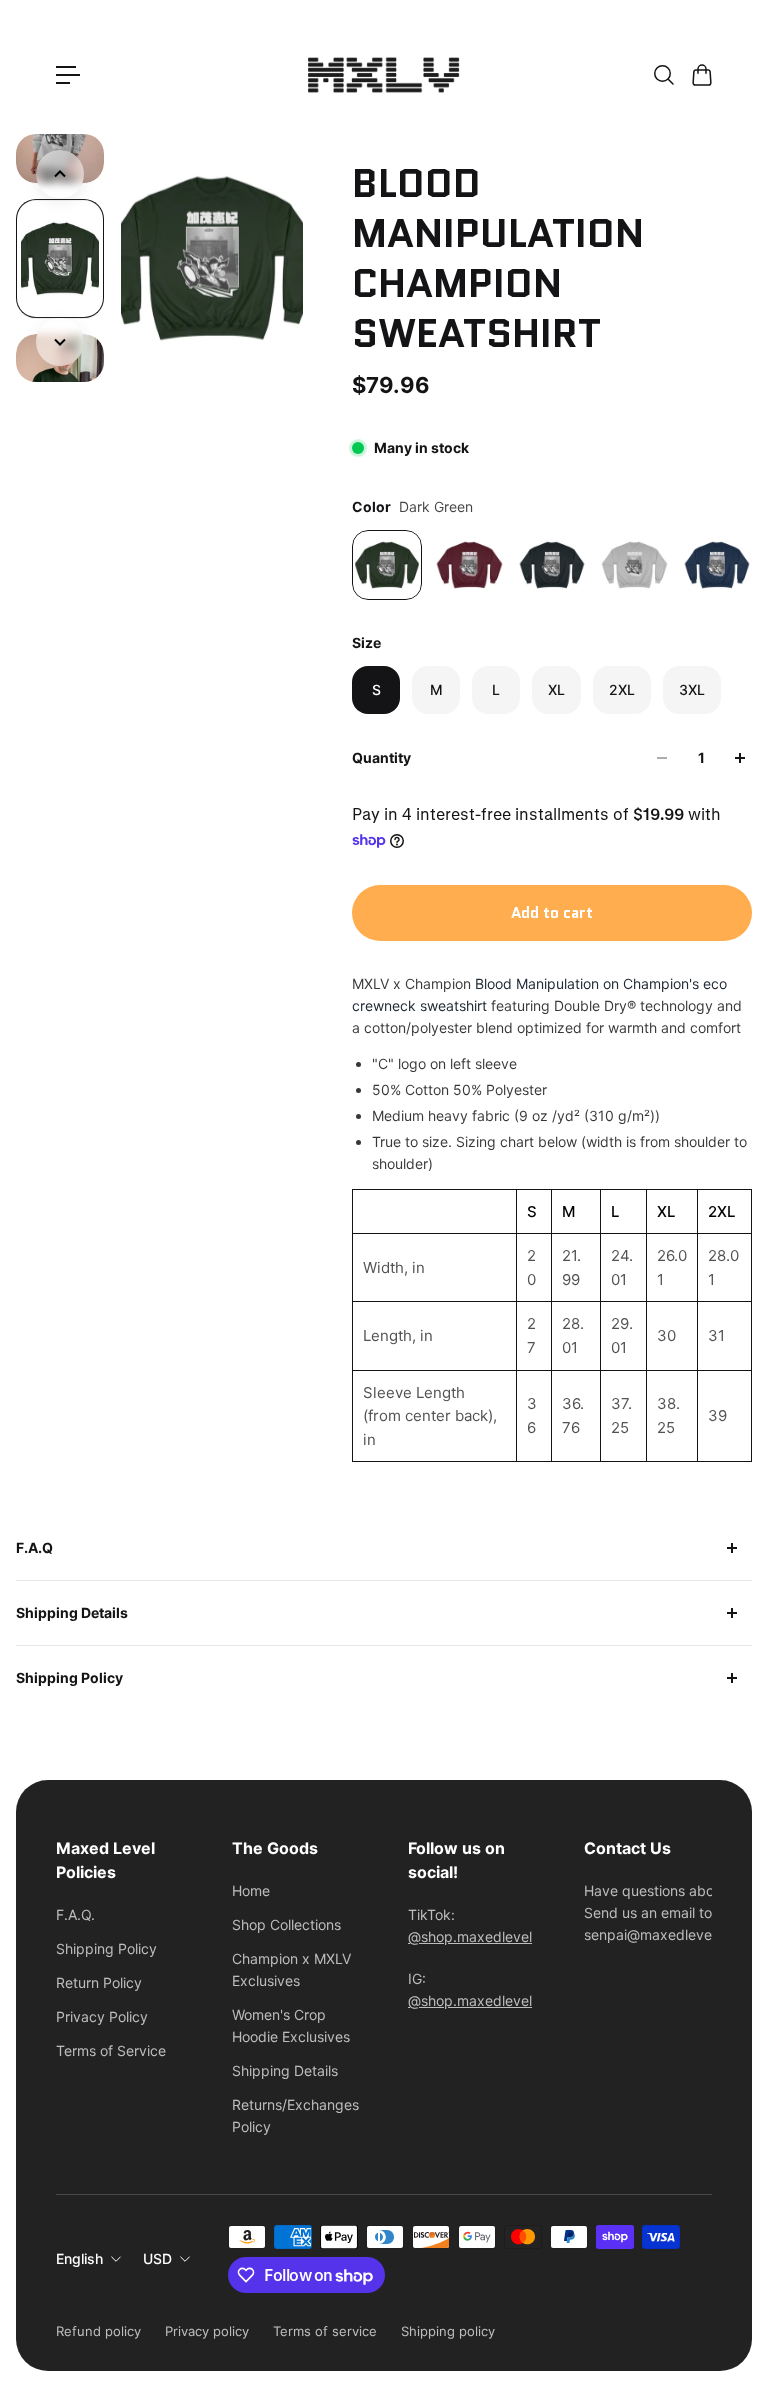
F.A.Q (34, 1547)
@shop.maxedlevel (470, 1936)
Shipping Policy (69, 1677)
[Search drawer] (663, 75)
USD (157, 2258)
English (79, 2258)
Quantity (381, 757)
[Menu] (68, 75)
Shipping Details (72, 1612)
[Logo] (384, 75)
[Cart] (701, 75)
